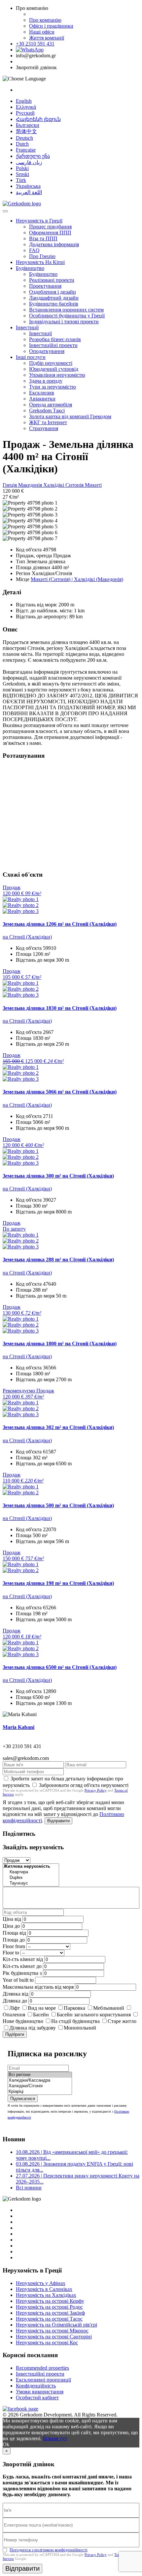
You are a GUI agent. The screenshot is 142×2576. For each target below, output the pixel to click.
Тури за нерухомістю (53, 387)
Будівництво (30, 268)
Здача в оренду (46, 381)
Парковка (74, 2008)
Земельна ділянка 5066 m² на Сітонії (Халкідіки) (60, 1092)
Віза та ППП (43, 238)
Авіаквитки (42, 399)
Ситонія (75, 485)
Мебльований (109, 2008)
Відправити (58, 1821)
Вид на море (42, 2008)
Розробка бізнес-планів (55, 339)
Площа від (14, 1933)
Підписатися (23, 2099)
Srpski (22, 174)
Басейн (41, 2015)
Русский (25, 113)
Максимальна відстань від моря (38, 1987)
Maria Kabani (18, 1727)
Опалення (14, 2015)
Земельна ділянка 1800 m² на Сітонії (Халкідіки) (60, 1344)
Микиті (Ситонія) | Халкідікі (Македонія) (77, 579)
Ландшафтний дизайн (54, 298)
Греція (10, 485)
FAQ (34, 250)
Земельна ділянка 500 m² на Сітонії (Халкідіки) (58, 1505)
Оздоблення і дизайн (53, 292)
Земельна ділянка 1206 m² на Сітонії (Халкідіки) (60, 924)
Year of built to (18, 1980)
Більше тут (55, 2438)
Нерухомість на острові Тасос (49, 2319)
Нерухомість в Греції (39, 221)
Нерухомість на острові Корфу (50, 2301)
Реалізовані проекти (52, 280)
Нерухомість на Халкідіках (46, 2295)
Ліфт (15, 2008)
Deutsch (24, 138)
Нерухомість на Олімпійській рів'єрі (56, 2325)
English (24, 101)
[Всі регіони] (40, 2075)
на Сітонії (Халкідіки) (27, 937)
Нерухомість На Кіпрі (40, 262)
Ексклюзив (42, 393)
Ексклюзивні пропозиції (43, 2380)
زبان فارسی (29, 162)
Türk (21, 180)
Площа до (14, 1940)
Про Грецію (42, 256)
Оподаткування (47, 351)
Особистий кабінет (37, 2398)
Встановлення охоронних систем (66, 310)
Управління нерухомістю (57, 375)
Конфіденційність (36, 2386)
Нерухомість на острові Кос (47, 2342)
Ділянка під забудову (33, 2028)
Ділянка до (15, 2001)
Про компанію (45, 20)
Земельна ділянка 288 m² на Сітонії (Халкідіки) (58, 1259)
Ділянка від (16, 1994)
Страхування (44, 428)
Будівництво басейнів (54, 304)
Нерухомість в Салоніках (44, 2289)
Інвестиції (27, 327)
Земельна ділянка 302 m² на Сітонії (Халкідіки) (58, 1427)
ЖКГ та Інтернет (48, 422)
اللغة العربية (29, 192)
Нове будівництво (23, 2021)
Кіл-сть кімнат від (23, 1959)
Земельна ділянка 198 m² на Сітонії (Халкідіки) (58, 1583)
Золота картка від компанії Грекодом (70, 416)
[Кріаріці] (40, 2092)
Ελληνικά (26, 107)
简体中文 (26, 131)
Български (28, 125)
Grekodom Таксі (47, 410)
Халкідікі (54, 485)
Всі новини (29, 2188)
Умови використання (40, 2392)
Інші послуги (31, 357)
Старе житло (122, 2021)
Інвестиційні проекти (53, 345)
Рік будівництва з (22, 1973)
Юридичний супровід (54, 369)
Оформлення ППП (50, 233)
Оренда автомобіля (51, 405)
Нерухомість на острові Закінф (50, 2313)
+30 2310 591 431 (35, 44)
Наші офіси (42, 32)
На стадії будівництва (75, 2021)
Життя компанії (47, 38)
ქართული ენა (33, 156)
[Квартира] (31, 1872)
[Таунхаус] (31, 1883)
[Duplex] (31, 1878)
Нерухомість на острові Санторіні (54, 2337)
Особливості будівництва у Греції (67, 316)
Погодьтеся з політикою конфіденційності (49, 2550)
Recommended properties (42, 2368)
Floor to (11, 1953)
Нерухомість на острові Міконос (52, 2331)
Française (26, 150)
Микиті (93, 485)
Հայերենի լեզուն (38, 119)
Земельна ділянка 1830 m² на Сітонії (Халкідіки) (60, 1008)
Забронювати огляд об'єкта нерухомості (84, 1785)
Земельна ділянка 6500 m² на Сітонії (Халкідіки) (60, 1667)
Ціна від (12, 1919)
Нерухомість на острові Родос (49, 2307)
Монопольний (80, 2028)
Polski (22, 168)
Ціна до (11, 1926)
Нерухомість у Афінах (41, 2283)
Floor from (14, 1946)
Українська (28, 186)
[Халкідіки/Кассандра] (40, 2080)
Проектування (45, 286)
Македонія (31, 485)
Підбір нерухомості (51, 363)
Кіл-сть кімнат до (22, 1966)
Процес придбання (50, 227)
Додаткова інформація (54, 244)
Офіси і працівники (51, 26)
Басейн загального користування (94, 2015)
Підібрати (15, 2034)
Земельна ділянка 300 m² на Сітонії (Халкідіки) (58, 1176)
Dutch (22, 144)
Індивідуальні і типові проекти (64, 322)
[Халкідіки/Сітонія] (40, 2086)
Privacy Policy (96, 1790)
